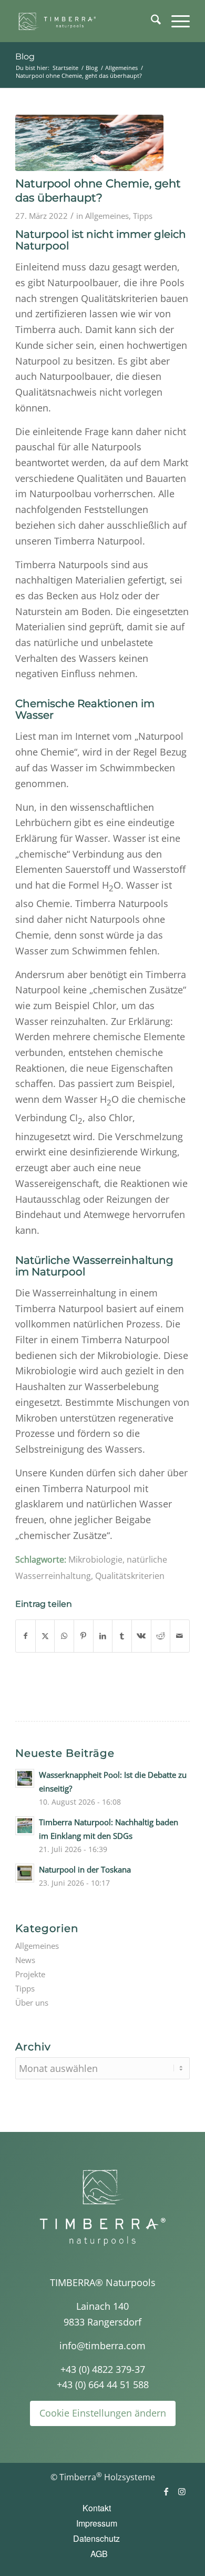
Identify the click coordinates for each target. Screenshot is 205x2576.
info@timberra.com (102, 2346)
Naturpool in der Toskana (85, 1869)
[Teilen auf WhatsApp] (64, 1636)
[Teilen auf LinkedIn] (103, 1636)
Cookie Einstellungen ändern (103, 2413)
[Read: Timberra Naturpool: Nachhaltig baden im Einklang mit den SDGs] (25, 1826)
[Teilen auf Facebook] (25, 1636)
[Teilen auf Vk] (141, 1636)
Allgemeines (107, 216)
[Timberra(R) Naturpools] (102, 2207)
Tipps (143, 216)
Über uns (32, 2003)
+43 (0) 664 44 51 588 (103, 2384)
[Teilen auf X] (45, 1636)
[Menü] (175, 21)
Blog (25, 57)
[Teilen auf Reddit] (161, 1636)
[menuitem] (151, 21)
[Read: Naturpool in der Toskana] (25, 1873)
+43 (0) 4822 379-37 (103, 2369)
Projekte (30, 1974)
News (25, 1960)
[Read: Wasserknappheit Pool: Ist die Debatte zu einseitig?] (25, 1778)
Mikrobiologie (95, 1559)
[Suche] (151, 21)
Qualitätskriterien (130, 1576)
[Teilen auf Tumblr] (122, 1636)
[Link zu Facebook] (166, 2491)
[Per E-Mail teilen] (180, 1636)
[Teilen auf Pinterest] (84, 1636)
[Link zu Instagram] (182, 2491)
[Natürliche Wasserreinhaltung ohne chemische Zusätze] (89, 143)
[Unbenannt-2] (85, 21)
